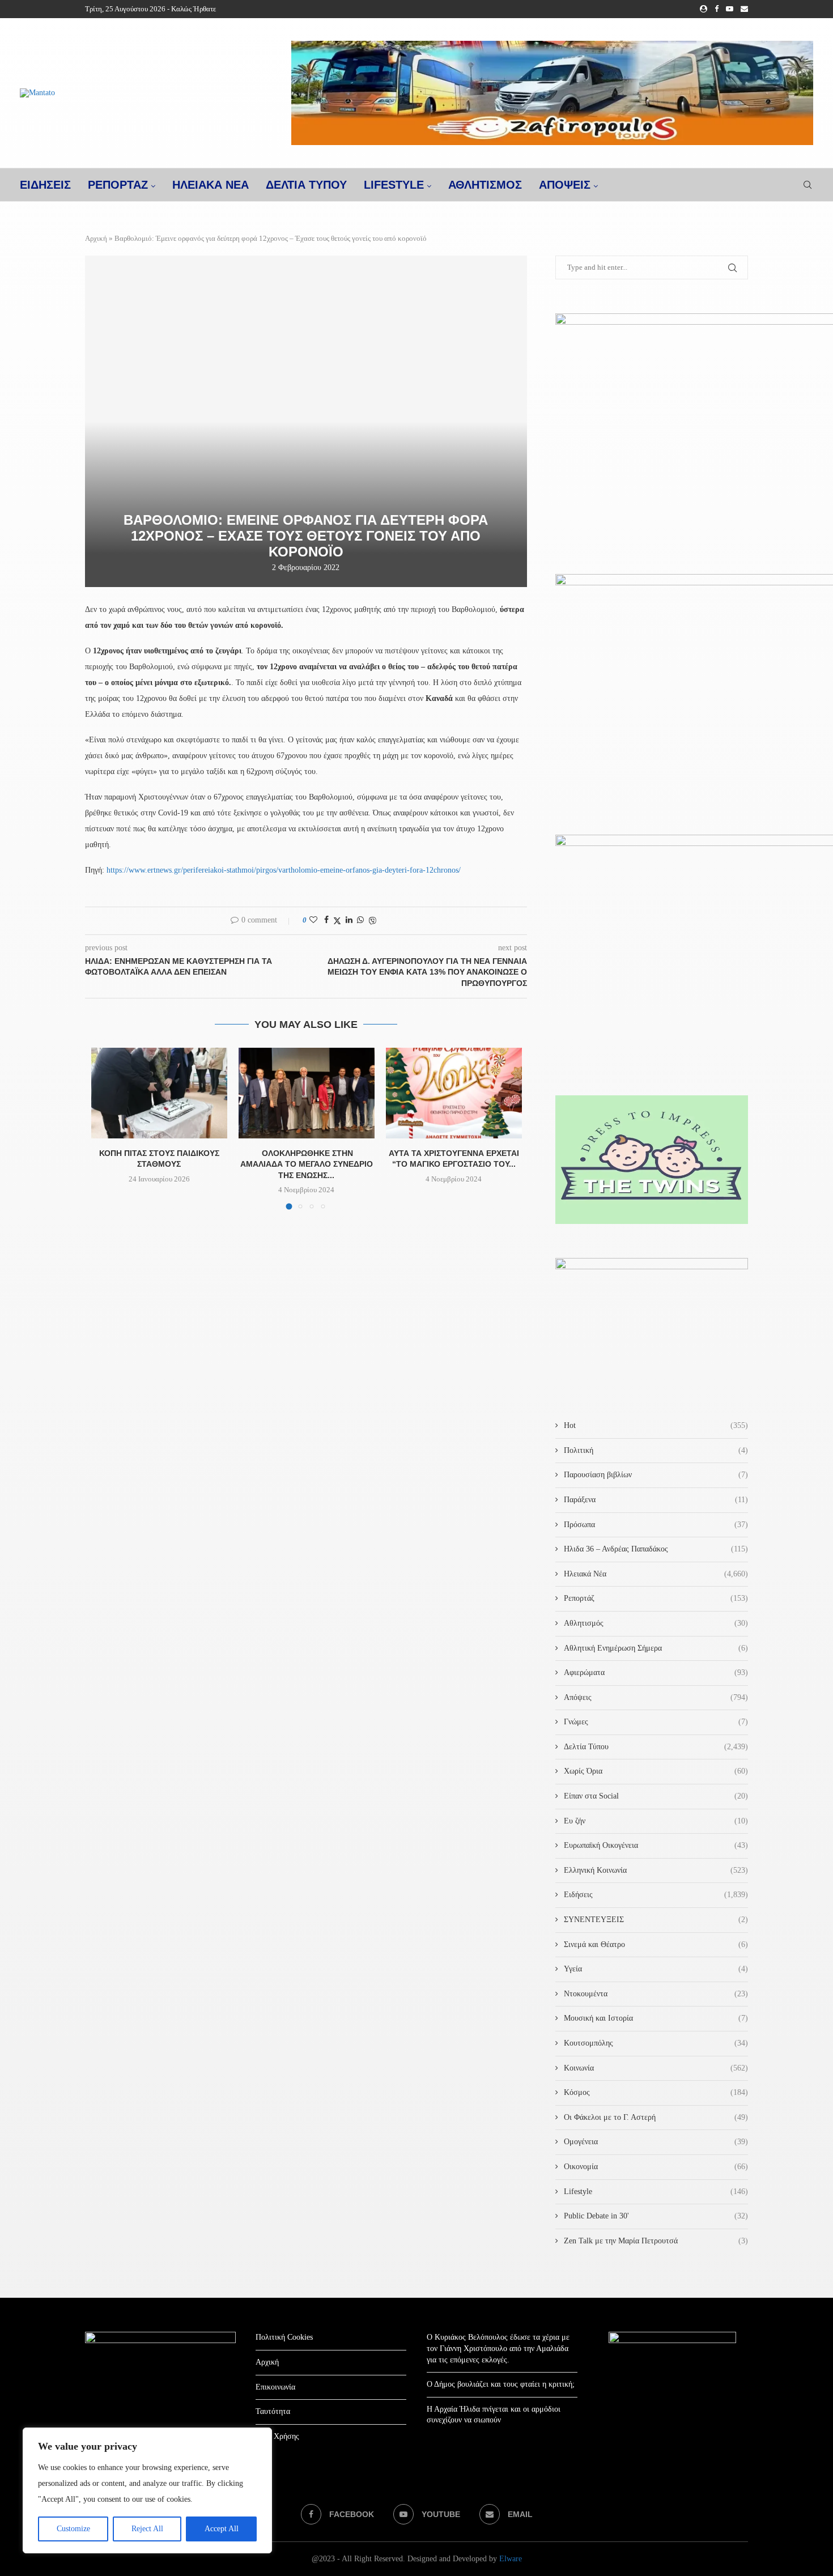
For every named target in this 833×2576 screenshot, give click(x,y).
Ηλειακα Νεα (211, 185)
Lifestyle (394, 185)
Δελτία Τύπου (656, 1747)
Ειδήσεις (656, 1895)
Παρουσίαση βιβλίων (656, 1475)
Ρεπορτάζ (656, 1598)
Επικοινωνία (275, 2387)
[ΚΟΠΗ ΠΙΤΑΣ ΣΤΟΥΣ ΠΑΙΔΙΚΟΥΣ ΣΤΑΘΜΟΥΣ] (159, 1093)
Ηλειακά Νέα (656, 1574)
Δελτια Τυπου (306, 185)
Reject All (147, 2529)
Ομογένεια (656, 2142)
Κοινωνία (656, 2068)
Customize (73, 2529)
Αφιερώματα (656, 1672)
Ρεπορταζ (118, 185)
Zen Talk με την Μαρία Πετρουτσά (656, 2241)
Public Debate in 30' (656, 2216)
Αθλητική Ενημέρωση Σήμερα (656, 1648)
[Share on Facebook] (326, 920)
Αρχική (96, 238)
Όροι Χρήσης (277, 2436)
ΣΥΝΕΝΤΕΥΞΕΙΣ (656, 1920)
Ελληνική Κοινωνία (656, 1870)
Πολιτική (656, 1450)
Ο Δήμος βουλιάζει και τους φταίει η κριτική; (501, 2384)
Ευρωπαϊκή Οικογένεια (656, 1845)
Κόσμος (656, 2092)
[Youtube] (730, 9)
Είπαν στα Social (656, 1796)
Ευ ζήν (656, 1821)
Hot (656, 1425)
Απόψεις (565, 185)
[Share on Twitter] (337, 921)
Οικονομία (656, 2167)
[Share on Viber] (372, 921)
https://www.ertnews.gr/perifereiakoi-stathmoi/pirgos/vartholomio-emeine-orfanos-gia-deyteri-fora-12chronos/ (284, 870)
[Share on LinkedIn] (349, 920)
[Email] (744, 9)
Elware (511, 2559)
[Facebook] (717, 9)
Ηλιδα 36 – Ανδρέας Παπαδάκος (656, 1549)
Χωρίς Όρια (656, 1771)
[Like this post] (313, 920)
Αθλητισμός (485, 185)
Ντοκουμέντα (656, 1994)
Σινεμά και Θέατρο (656, 1944)
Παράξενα (656, 1500)
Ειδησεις (45, 185)
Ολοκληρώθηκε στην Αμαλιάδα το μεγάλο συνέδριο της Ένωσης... (307, 1164)
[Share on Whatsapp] (360, 920)
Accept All (222, 2529)
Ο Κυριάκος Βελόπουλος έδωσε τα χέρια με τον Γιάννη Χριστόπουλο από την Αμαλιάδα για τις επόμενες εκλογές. (498, 2348)
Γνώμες (656, 1722)
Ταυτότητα (273, 2411)
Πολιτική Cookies (284, 2337)
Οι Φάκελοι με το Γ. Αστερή (656, 2117)
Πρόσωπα (656, 1525)
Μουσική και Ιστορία (656, 2018)
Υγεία (656, 1969)
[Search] (807, 185)
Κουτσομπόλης (656, 2043)
